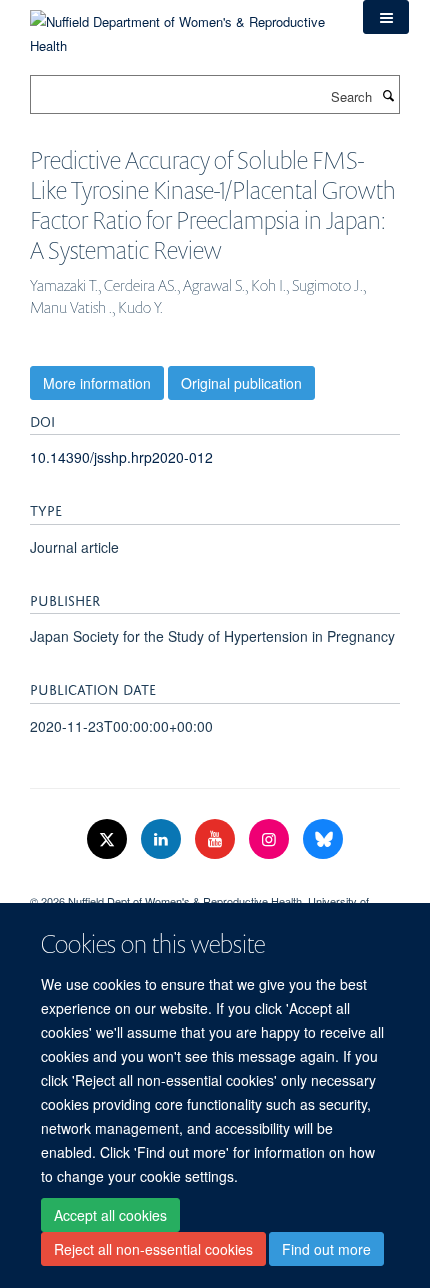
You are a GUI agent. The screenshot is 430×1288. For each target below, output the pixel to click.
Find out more (326, 1249)
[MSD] (215, 884)
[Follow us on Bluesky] (323, 839)
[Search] (388, 95)
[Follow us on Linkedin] (163, 839)
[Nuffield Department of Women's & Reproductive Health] (181, 26)
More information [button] (97, 383)
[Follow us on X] (109, 839)
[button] (386, 17)
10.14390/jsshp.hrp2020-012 (121, 457)
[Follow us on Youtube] (217, 839)
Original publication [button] (241, 383)
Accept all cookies (110, 1215)
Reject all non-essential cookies (153, 1249)
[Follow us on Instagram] (271, 839)
